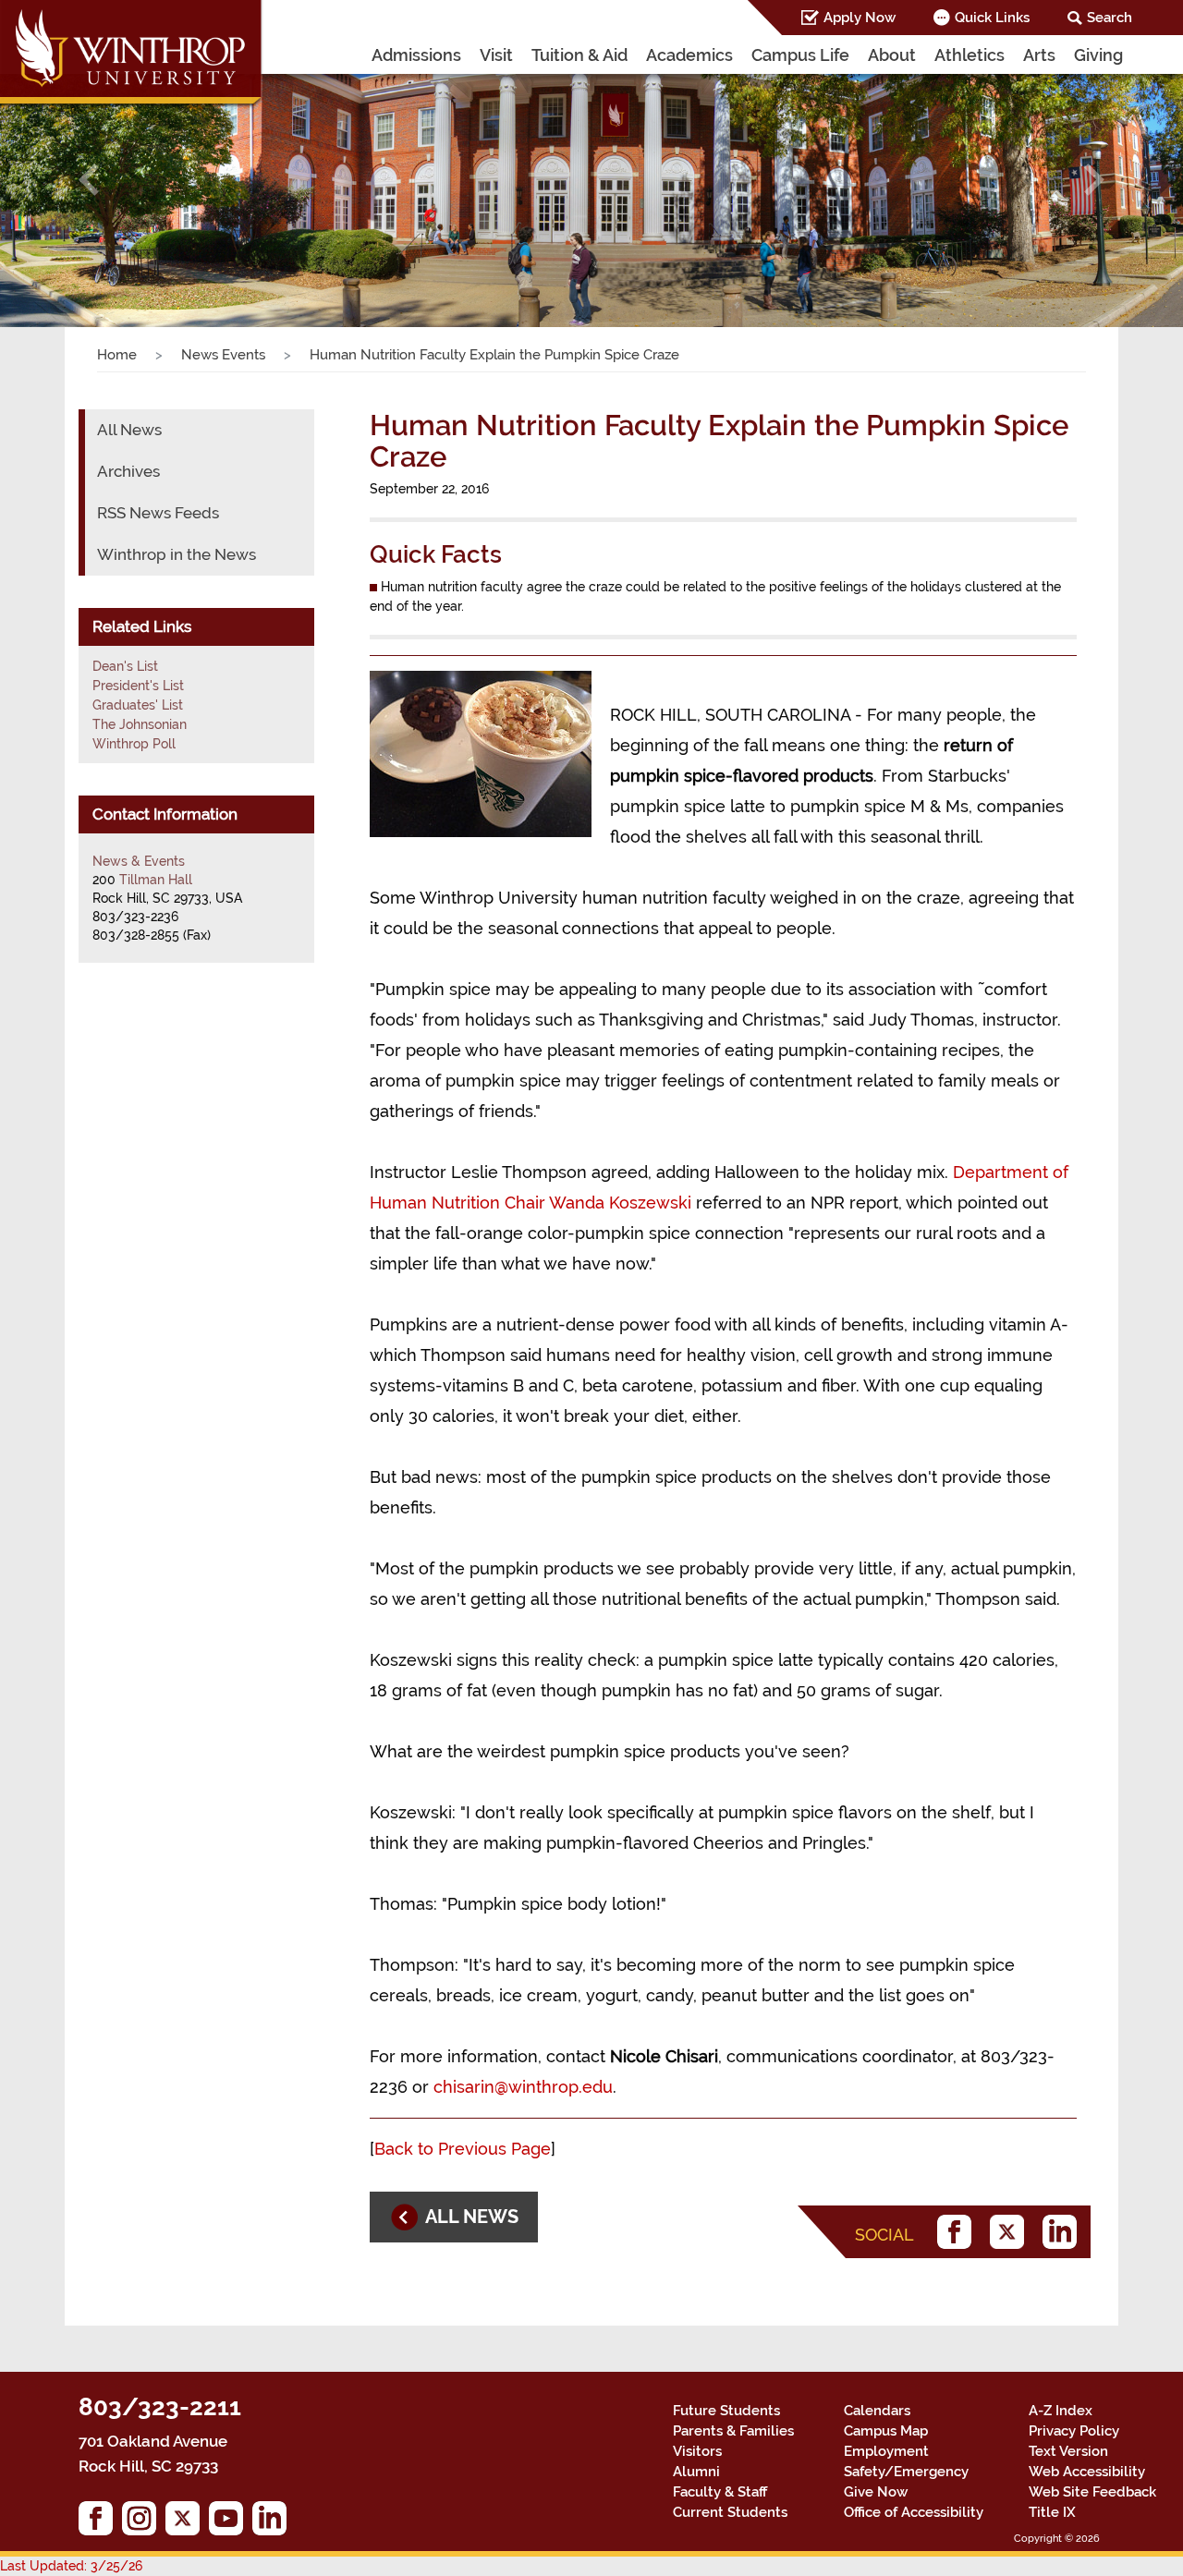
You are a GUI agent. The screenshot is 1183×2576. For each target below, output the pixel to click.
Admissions (416, 55)
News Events (223, 355)
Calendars (877, 2411)
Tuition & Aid (579, 55)
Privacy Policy (1074, 2431)
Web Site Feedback (1092, 2492)
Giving (1098, 55)
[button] (89, 180)
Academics (689, 55)
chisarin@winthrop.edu (523, 2087)
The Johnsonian (140, 724)
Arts (1039, 55)
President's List (138, 686)
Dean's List (125, 666)
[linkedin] (1064, 2232)
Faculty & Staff (720, 2492)
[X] (1012, 2232)
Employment (886, 2451)
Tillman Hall (156, 880)
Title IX (1052, 2512)
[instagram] (144, 2523)
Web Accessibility (1087, 2472)
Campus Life (800, 55)
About (892, 55)
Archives (128, 471)
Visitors (697, 2451)
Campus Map (886, 2431)
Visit (496, 55)
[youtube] (231, 2523)
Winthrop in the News (177, 554)
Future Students (726, 2411)
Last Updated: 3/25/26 (71, 2566)
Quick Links (992, 18)
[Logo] (132, 55)
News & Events (139, 861)
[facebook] (959, 2232)
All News (129, 430)
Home (117, 355)
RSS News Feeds (158, 513)
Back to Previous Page (463, 2149)
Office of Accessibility (914, 2512)
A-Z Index (1061, 2411)
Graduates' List (138, 705)
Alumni (696, 2472)
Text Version (1068, 2451)
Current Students (730, 2512)
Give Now (876, 2492)
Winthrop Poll (134, 744)
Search (1110, 18)
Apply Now (860, 18)
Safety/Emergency (906, 2472)
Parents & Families (733, 2431)
